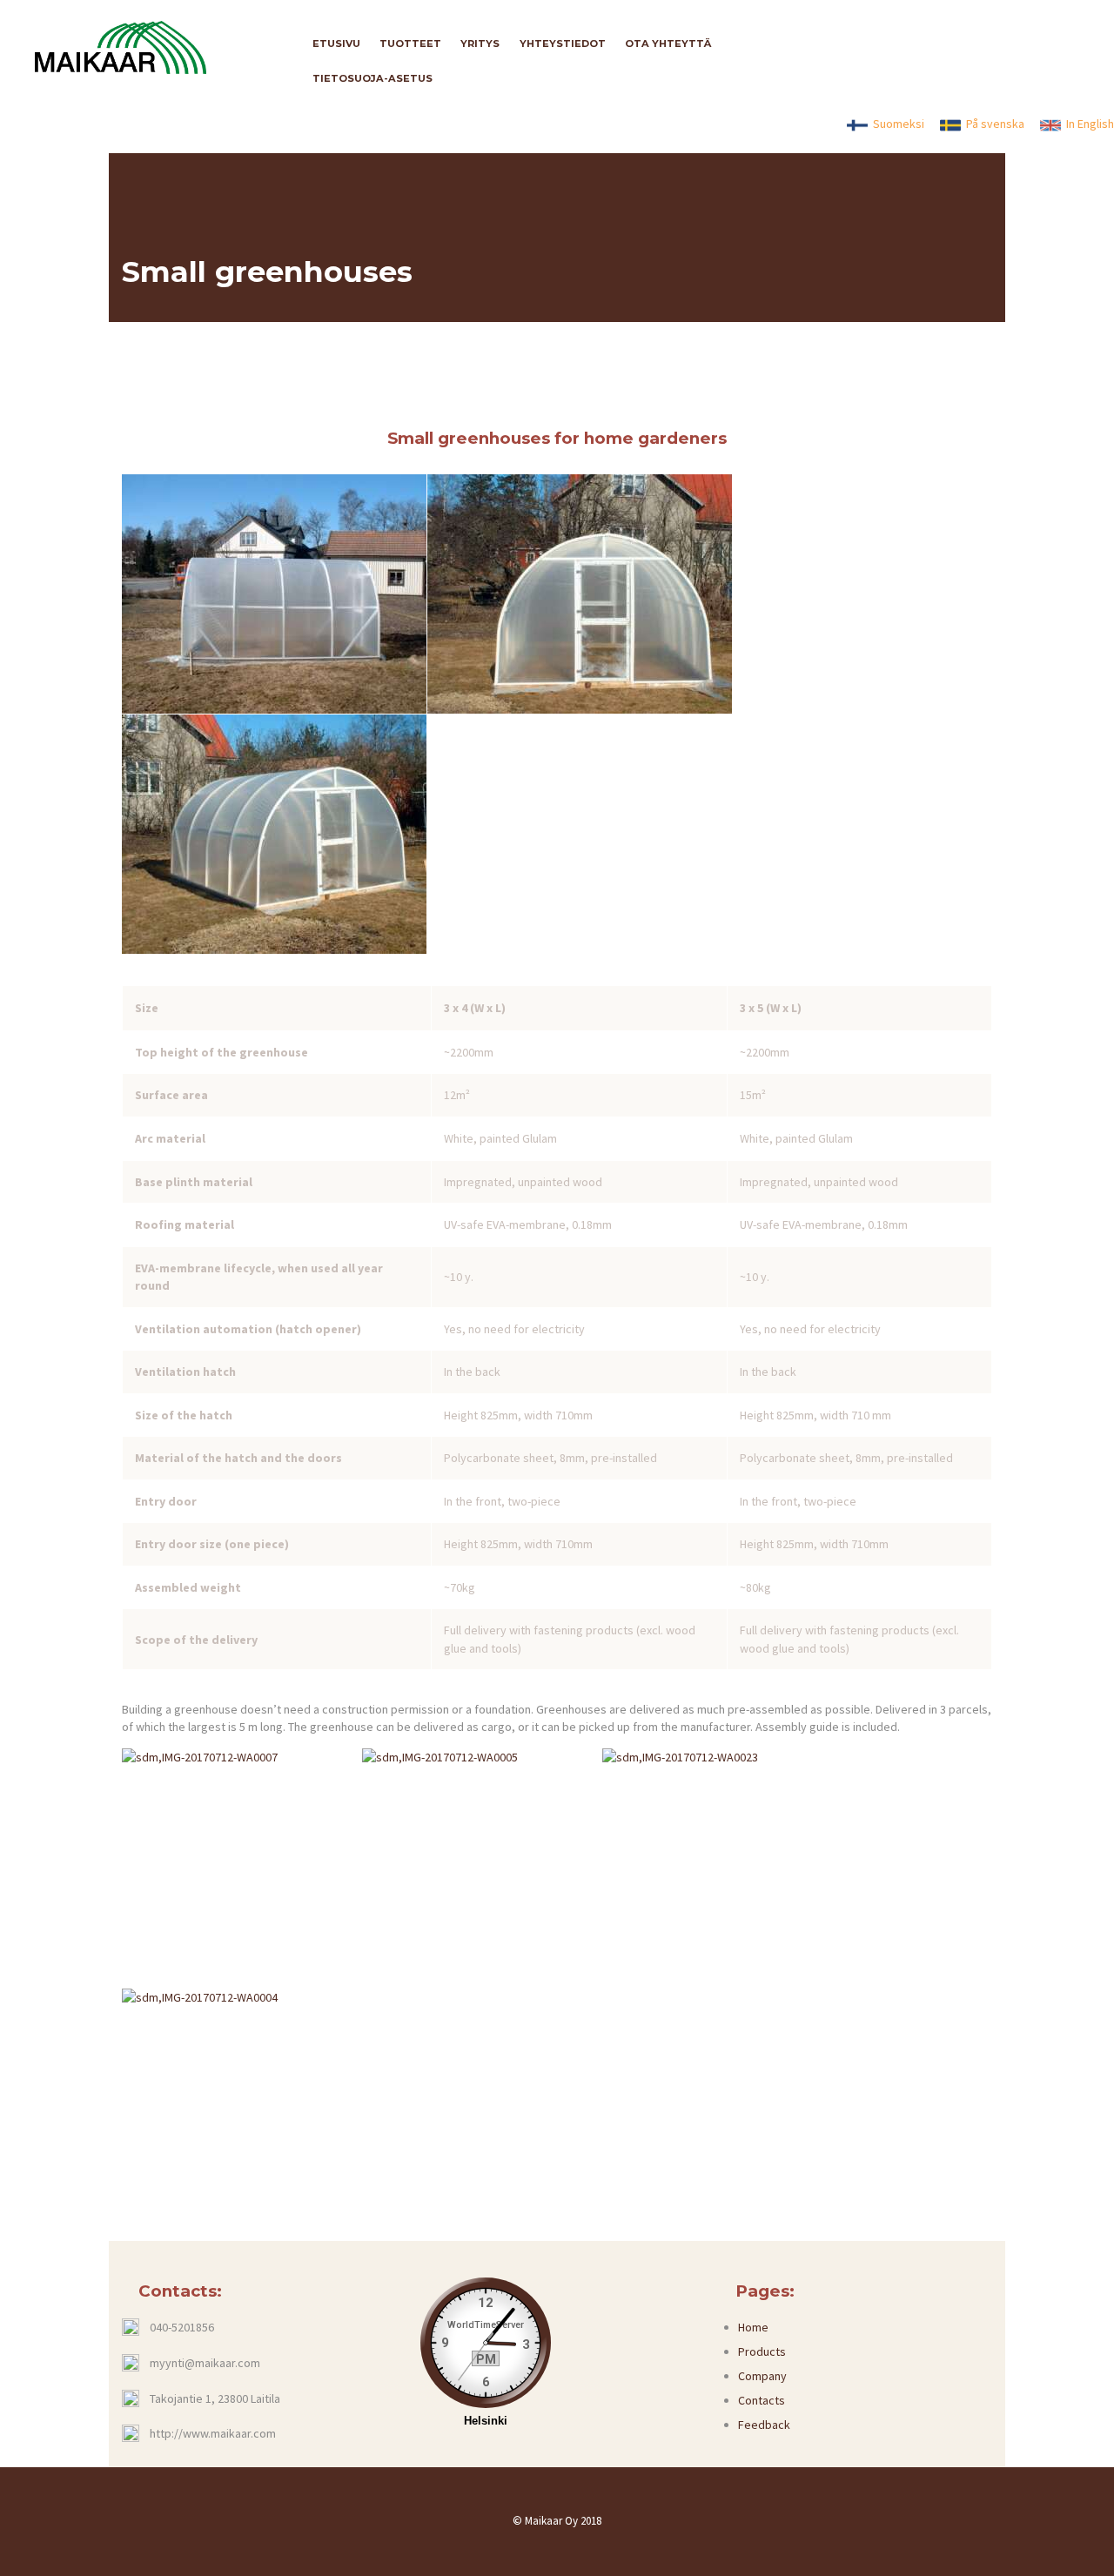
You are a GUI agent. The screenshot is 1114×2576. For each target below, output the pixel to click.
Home (753, 2327)
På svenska (993, 124)
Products (762, 2351)
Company (762, 2376)
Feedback (764, 2425)
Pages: (765, 2291)
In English (1087, 124)
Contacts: (180, 2291)
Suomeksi (896, 124)
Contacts (762, 2400)
